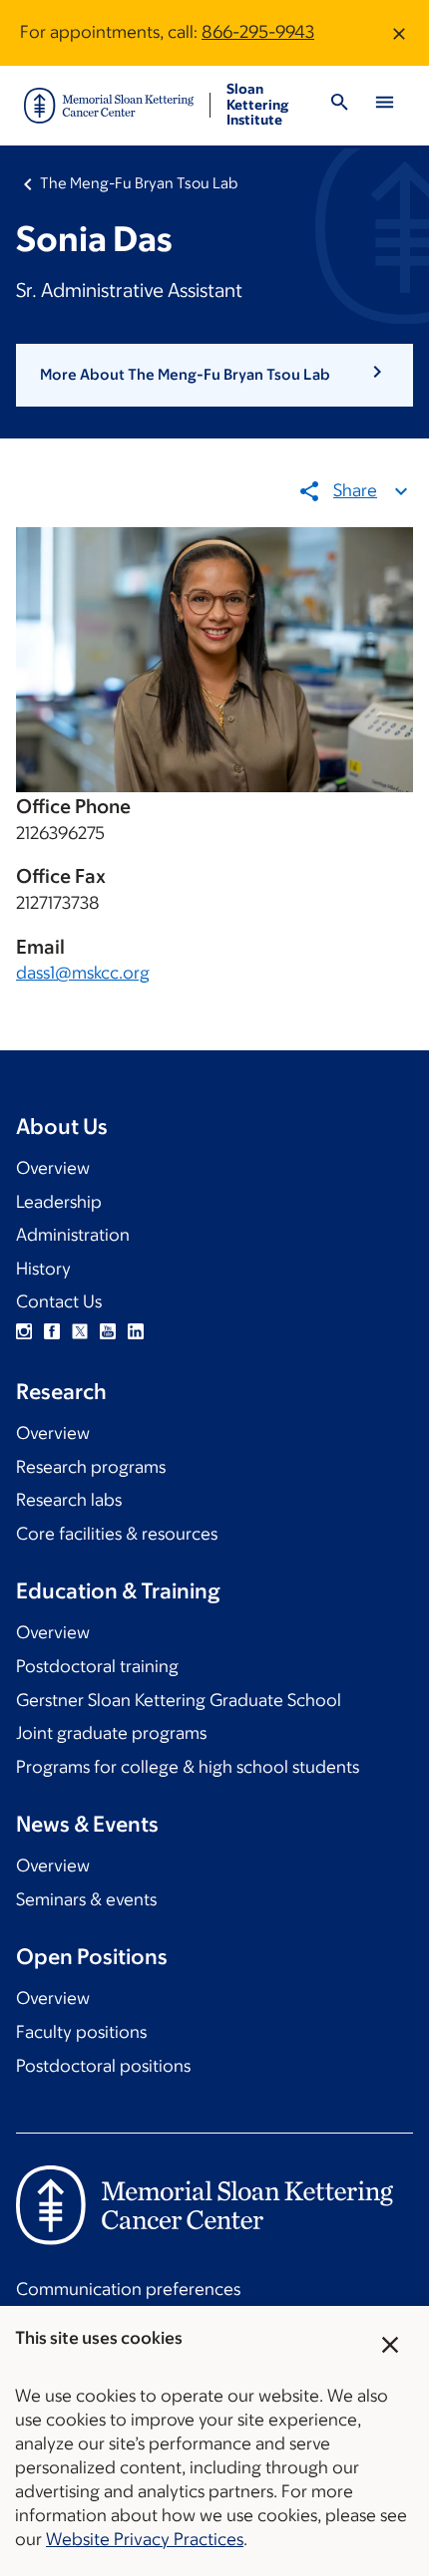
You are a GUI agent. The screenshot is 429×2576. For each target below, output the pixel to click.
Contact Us (59, 1301)
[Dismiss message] (399, 33)
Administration (73, 1235)
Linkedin (136, 1331)
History (43, 1269)
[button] (214, 375)
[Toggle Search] (340, 105)
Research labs (69, 1500)
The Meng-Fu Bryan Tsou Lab (139, 183)
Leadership (59, 1202)
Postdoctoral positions (103, 2066)
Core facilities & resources (117, 1534)
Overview (53, 1168)
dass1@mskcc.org (83, 973)
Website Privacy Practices (145, 2539)
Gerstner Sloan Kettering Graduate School (179, 1700)
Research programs (91, 1467)
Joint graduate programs (111, 1733)
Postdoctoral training (97, 1666)
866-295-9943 (258, 32)
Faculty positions (81, 2032)
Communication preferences (128, 2289)
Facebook (52, 1331)
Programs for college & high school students (188, 1767)
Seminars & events (86, 1899)
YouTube (108, 1331)
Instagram (24, 1331)
